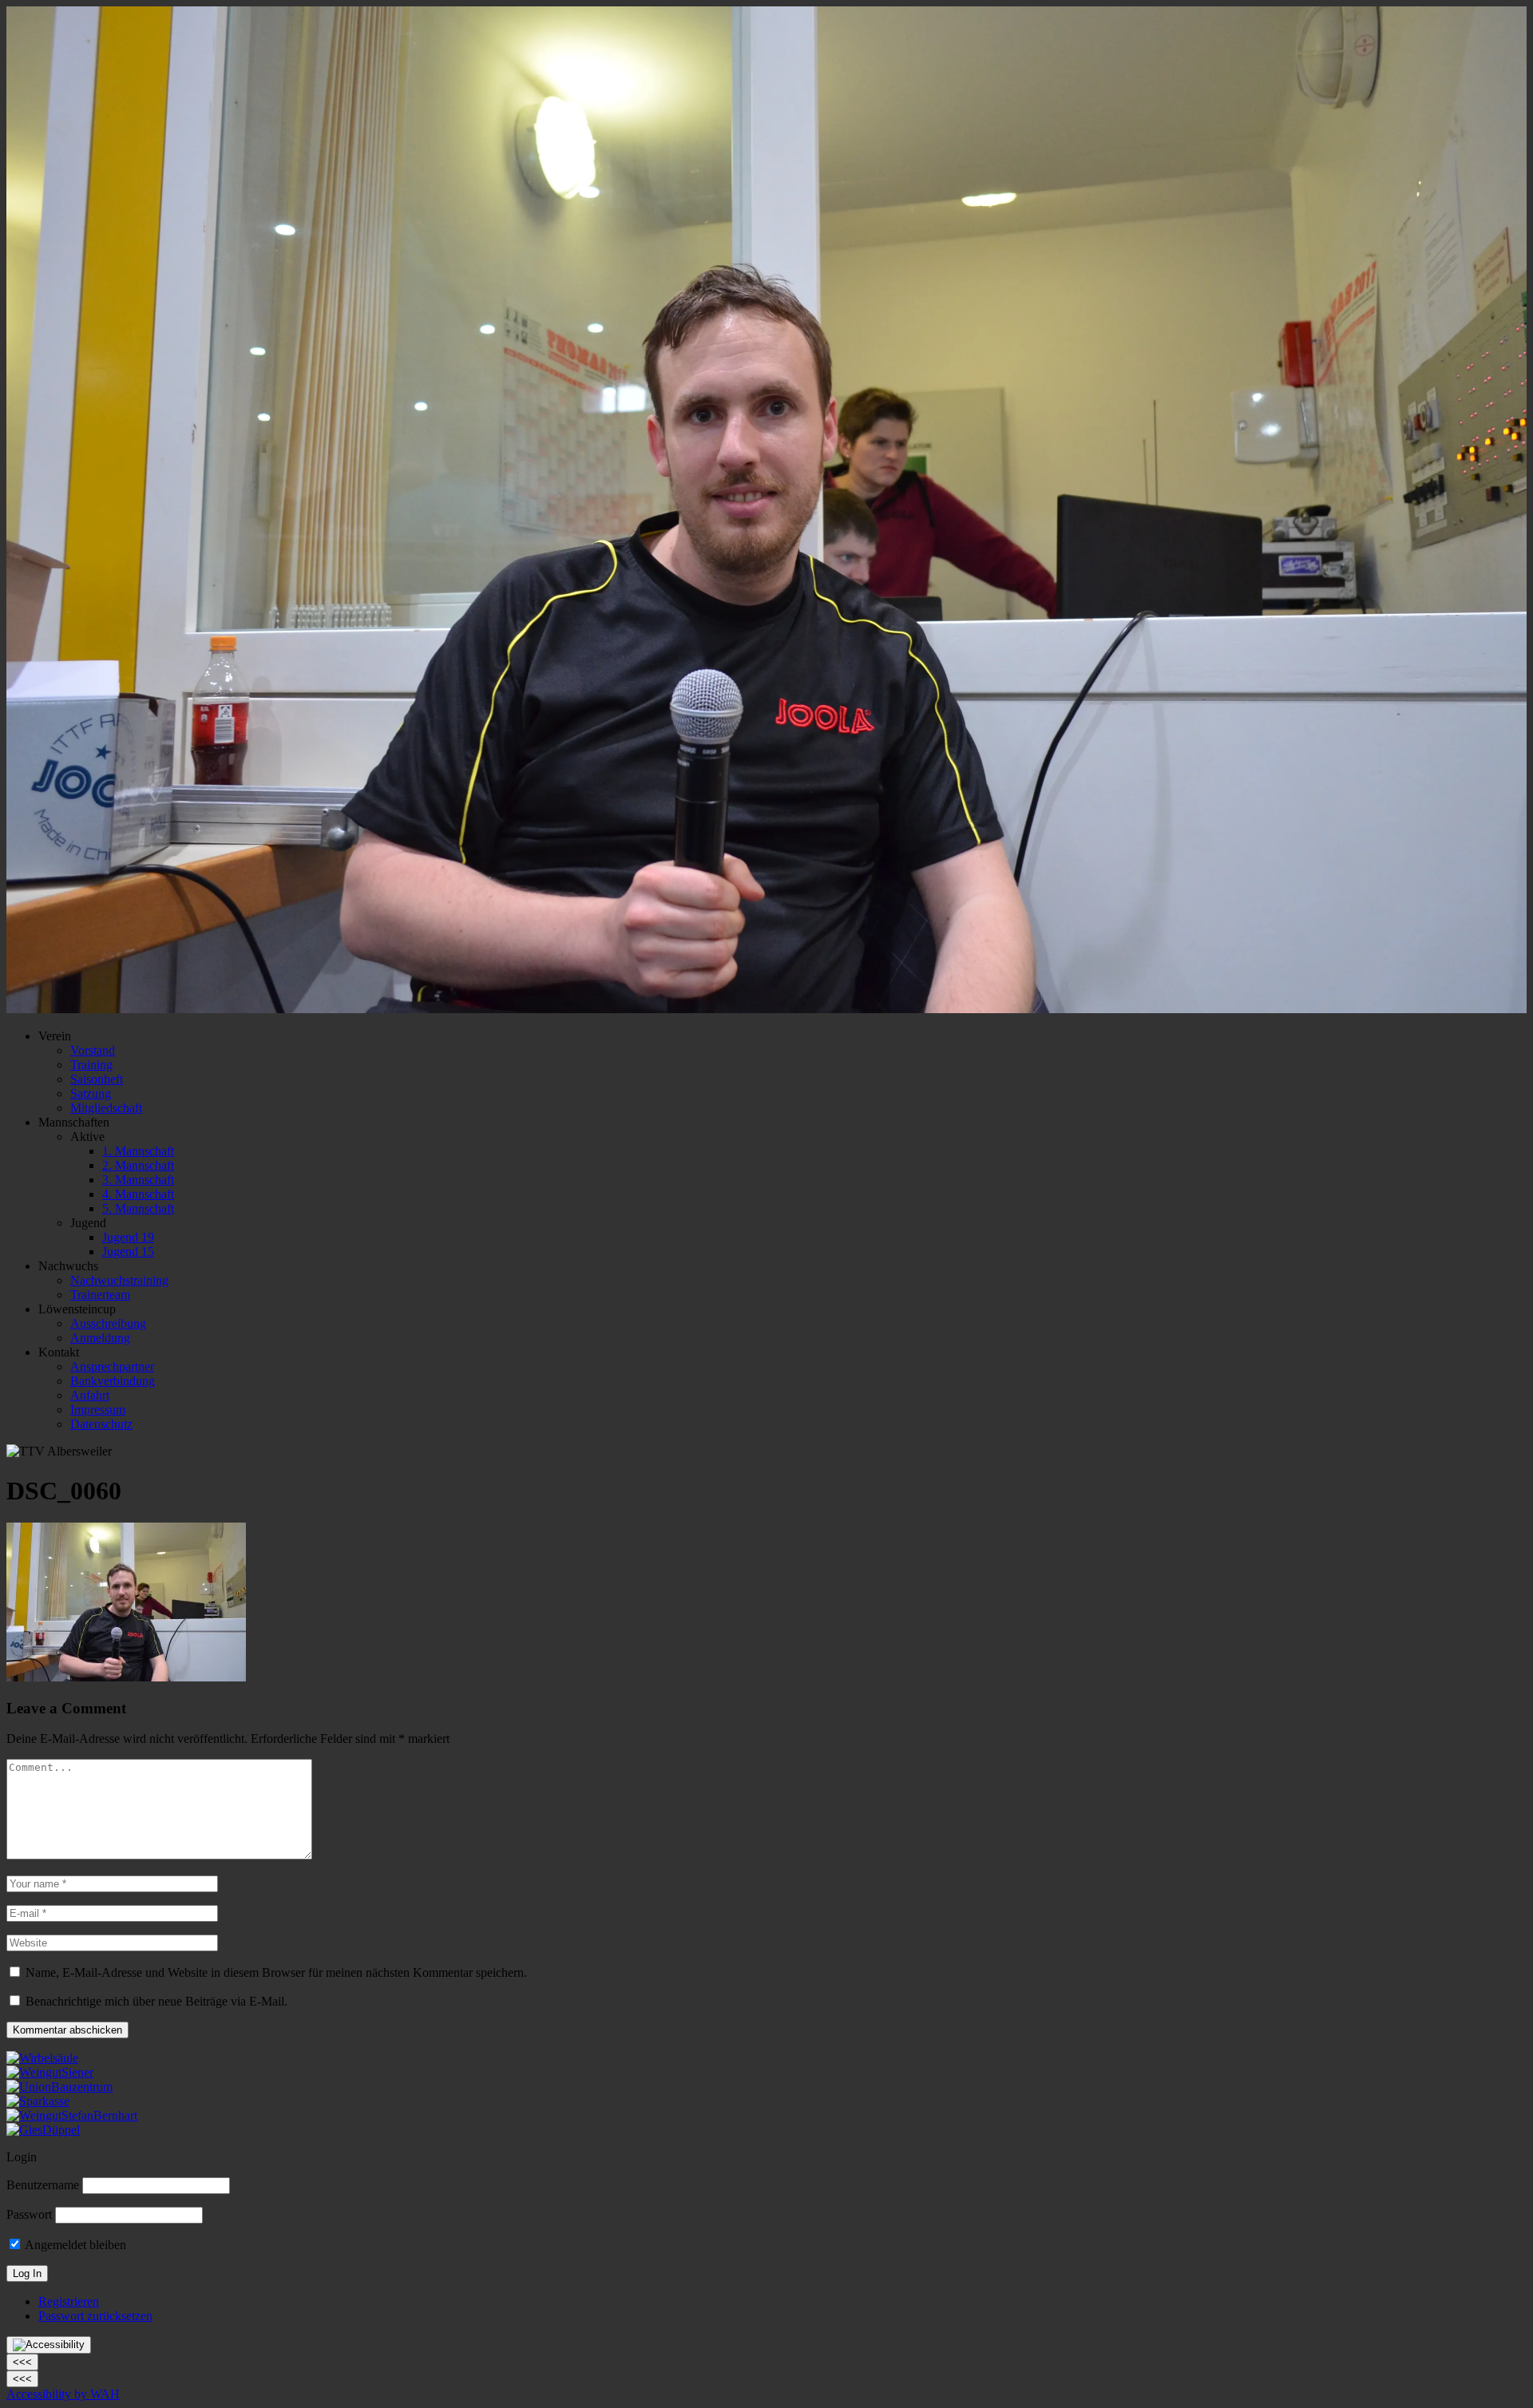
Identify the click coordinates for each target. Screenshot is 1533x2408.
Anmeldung (100, 1338)
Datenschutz (101, 1424)
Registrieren (69, 2301)
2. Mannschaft (138, 1165)
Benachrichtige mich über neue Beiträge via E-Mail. (156, 2001)
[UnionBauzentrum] (59, 2087)
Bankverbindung (113, 1381)
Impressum (98, 1410)
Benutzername (43, 2185)
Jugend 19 (128, 1237)
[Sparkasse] (38, 2101)
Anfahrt (90, 1395)
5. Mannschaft (138, 1208)
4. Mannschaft (138, 1194)
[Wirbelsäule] (42, 2058)
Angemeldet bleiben (74, 2245)
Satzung (91, 1093)
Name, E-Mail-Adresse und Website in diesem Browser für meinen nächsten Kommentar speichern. (276, 1972)
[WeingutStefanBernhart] (72, 2115)
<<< (22, 2362)
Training (91, 1065)
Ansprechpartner (112, 1366)
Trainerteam (100, 1295)
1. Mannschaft (138, 1151)
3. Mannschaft (138, 1180)
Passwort (29, 2214)
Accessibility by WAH (63, 2394)
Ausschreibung (108, 1323)
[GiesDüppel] (43, 2130)
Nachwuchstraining (119, 1280)
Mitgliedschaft (106, 1108)
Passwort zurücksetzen (95, 2316)
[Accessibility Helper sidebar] (49, 2345)
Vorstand (93, 1050)
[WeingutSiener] (50, 2072)
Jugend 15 (128, 1252)
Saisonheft (97, 1079)
